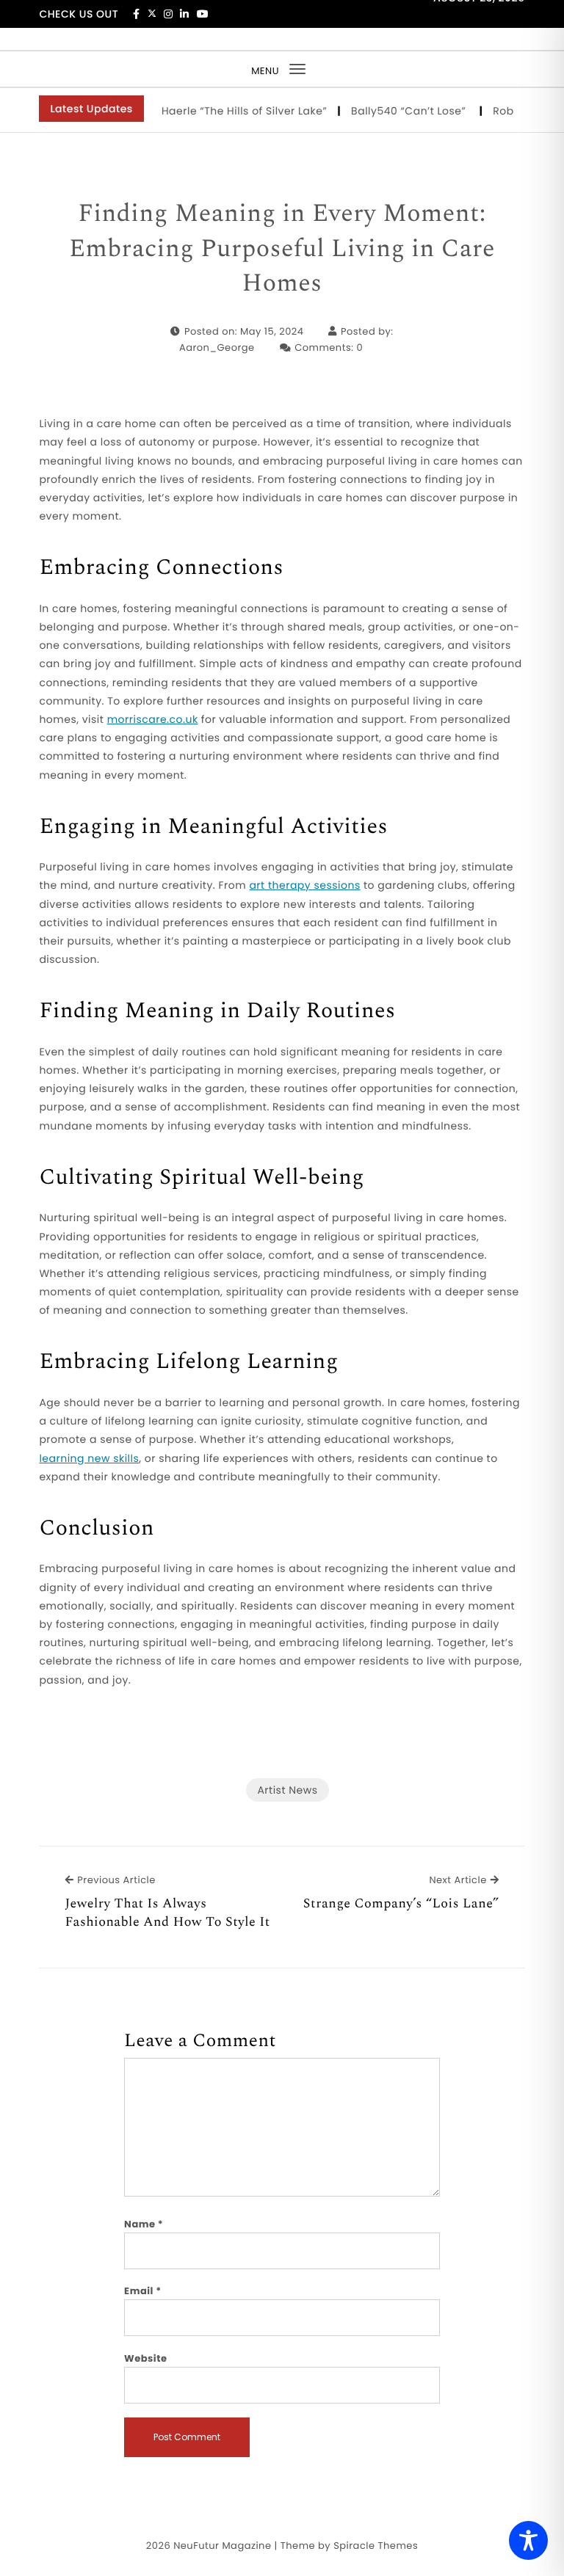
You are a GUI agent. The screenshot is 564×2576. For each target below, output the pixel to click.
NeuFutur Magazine (222, 2546)
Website (145, 2358)
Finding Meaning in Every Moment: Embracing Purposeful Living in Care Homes (282, 249)
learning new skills (89, 1458)
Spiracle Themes (376, 2546)
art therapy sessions (304, 885)
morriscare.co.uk (153, 719)
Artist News (287, 1790)
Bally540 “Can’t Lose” (395, 111)
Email (143, 2291)
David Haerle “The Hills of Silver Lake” (212, 111)
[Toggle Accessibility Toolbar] (528, 2540)
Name (144, 2224)
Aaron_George (217, 348)
